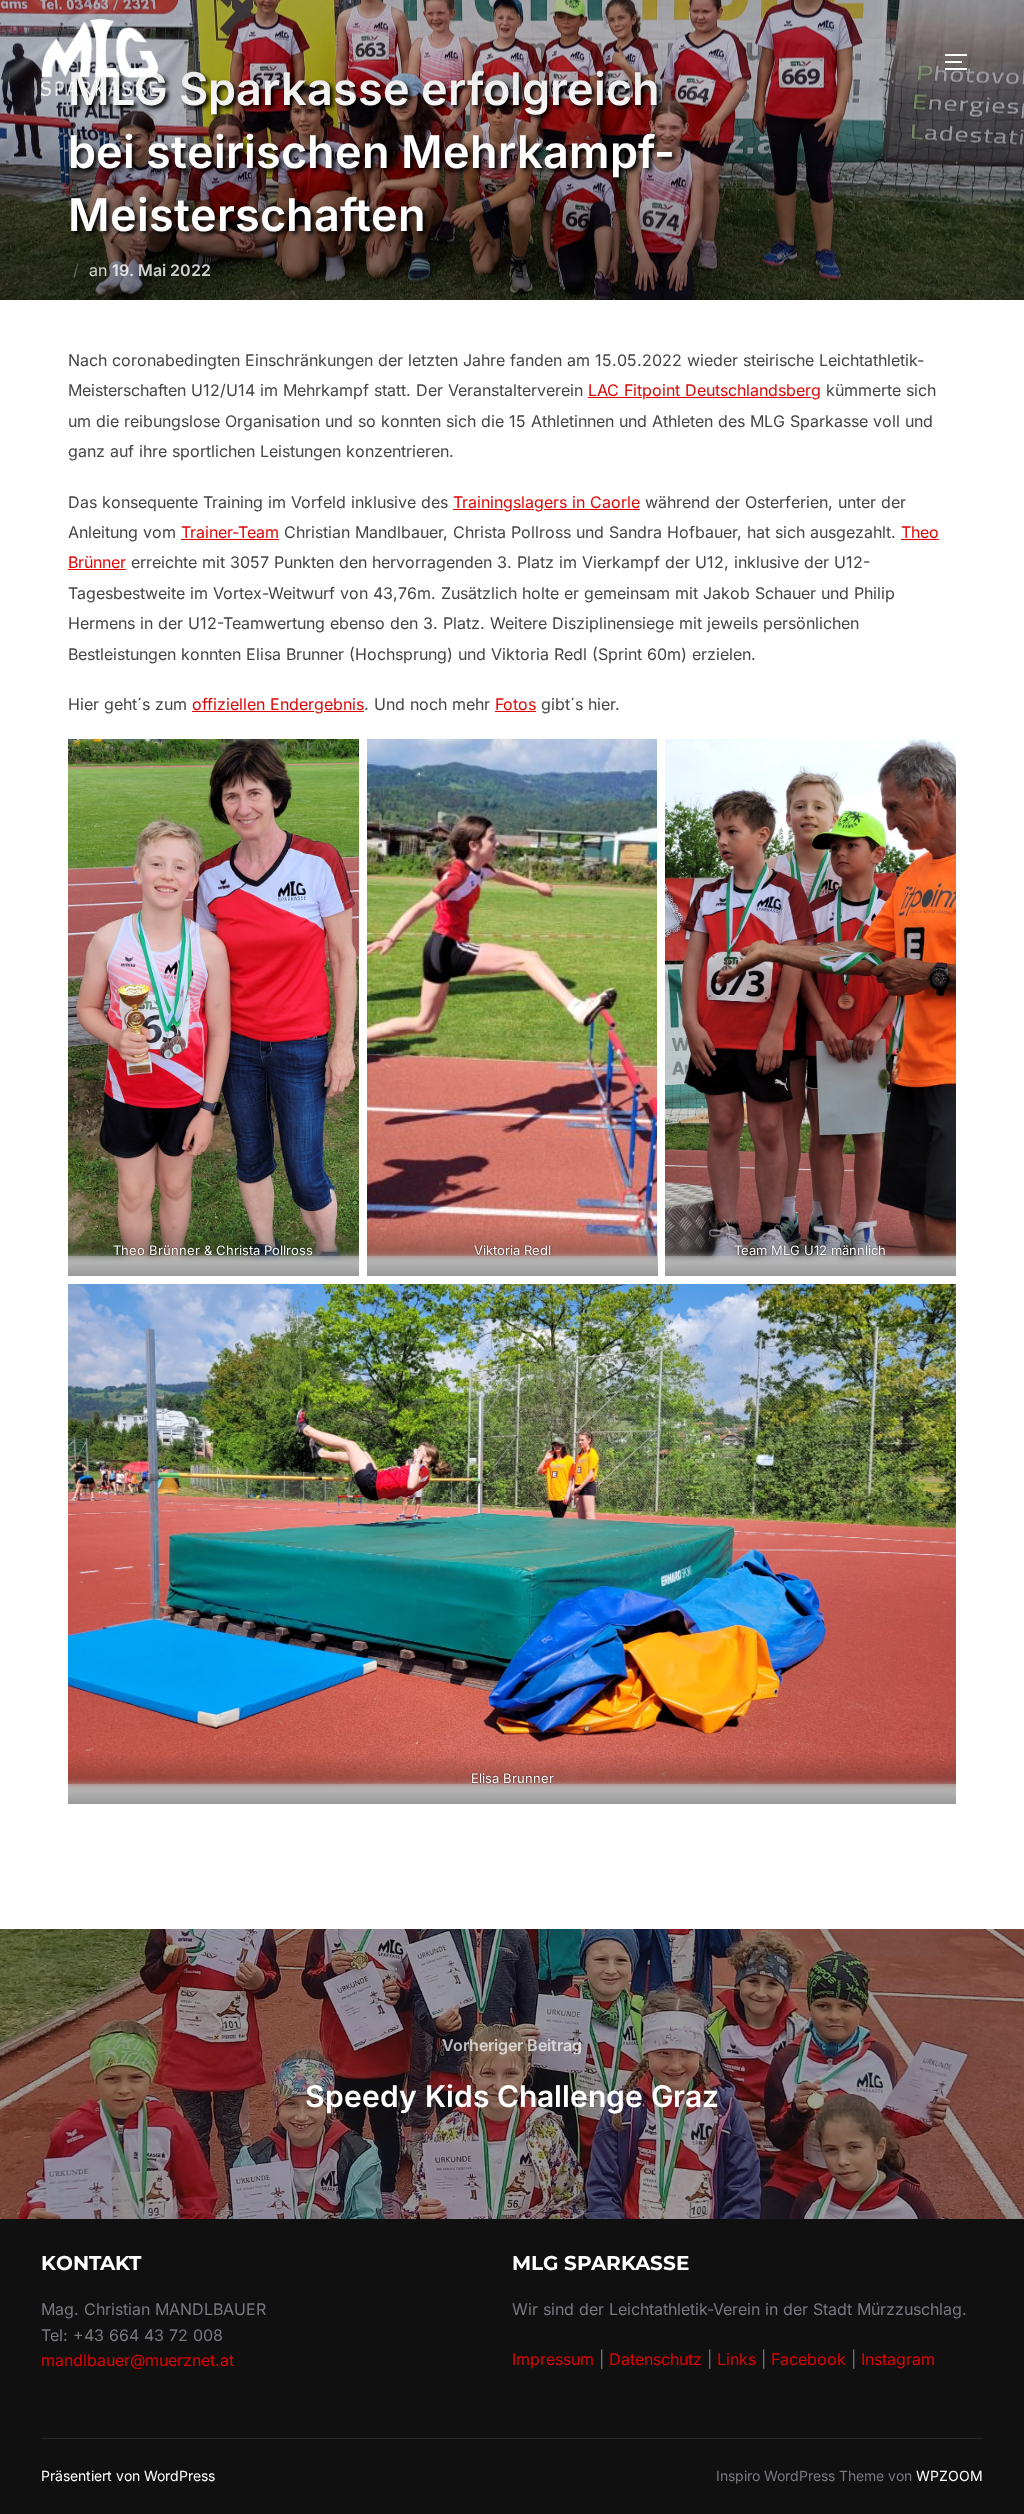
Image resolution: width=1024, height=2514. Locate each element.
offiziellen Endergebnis (278, 704)
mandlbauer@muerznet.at (137, 2360)
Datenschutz (655, 2359)
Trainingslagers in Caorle (546, 502)
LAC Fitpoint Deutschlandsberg (704, 390)
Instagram (898, 2359)
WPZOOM (949, 2475)
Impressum (553, 2359)
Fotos (515, 704)
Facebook (811, 2359)
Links (736, 2359)
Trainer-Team (230, 532)
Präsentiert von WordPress (128, 2475)
